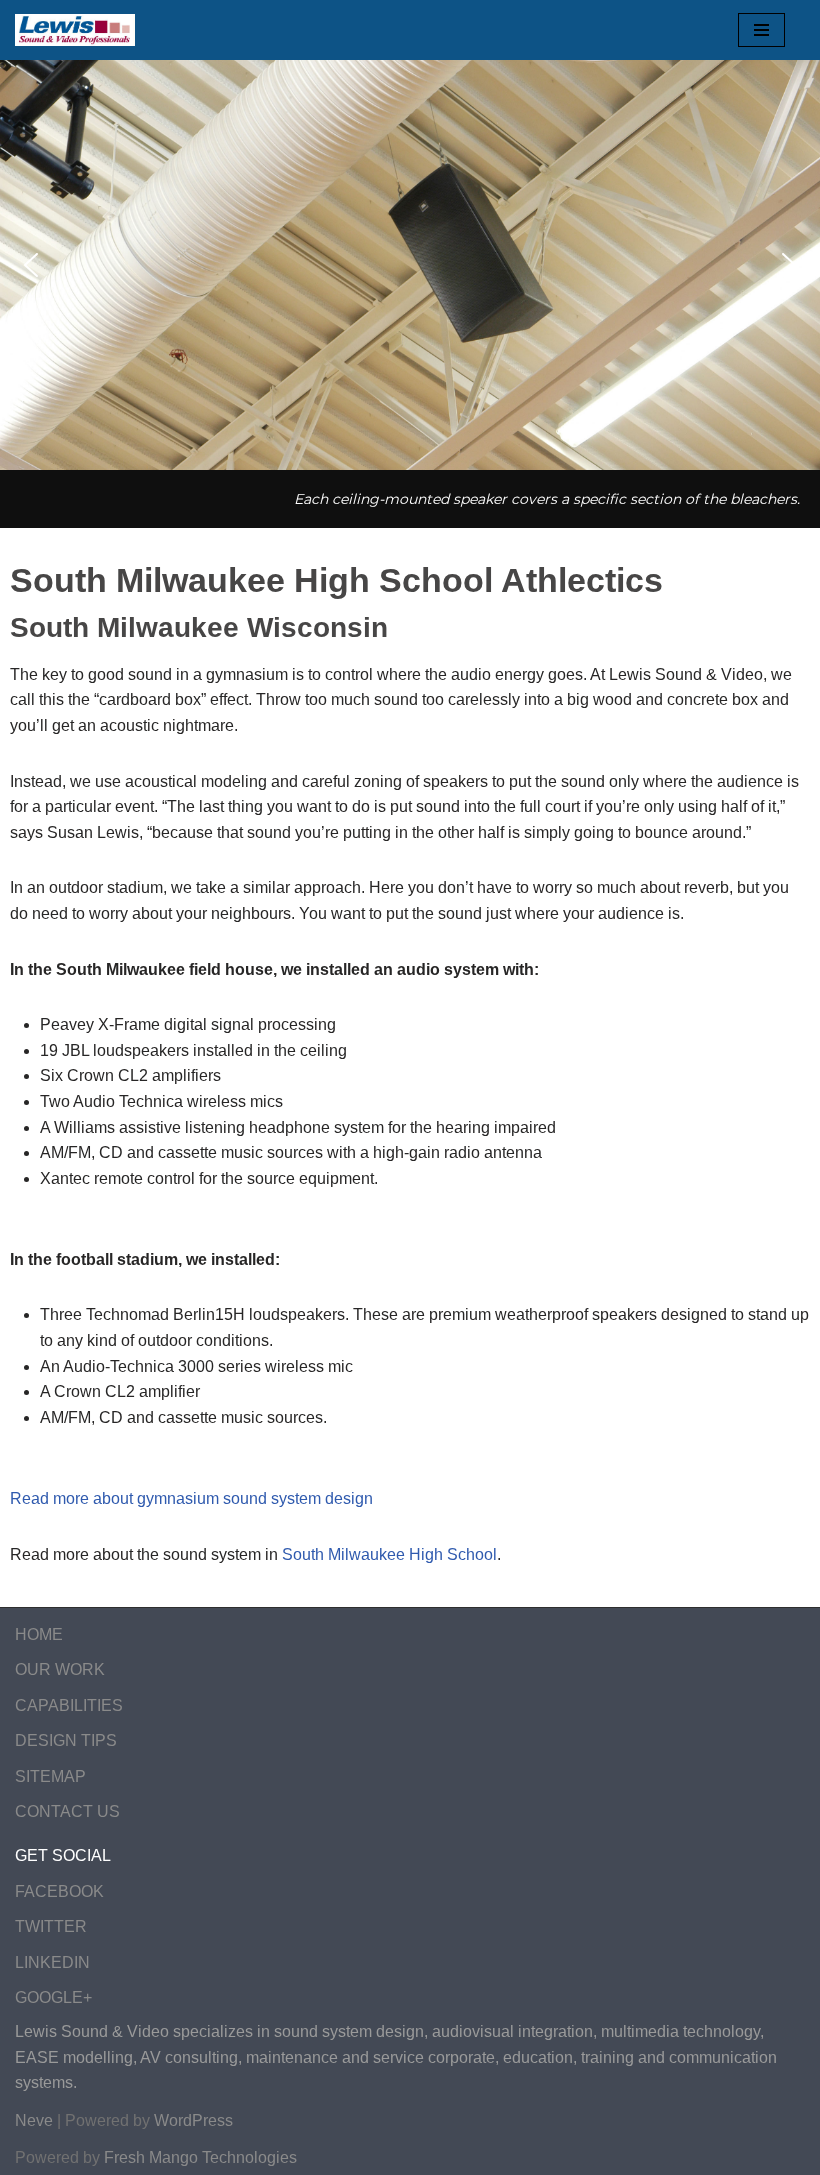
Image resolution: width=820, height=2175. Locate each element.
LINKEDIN (52, 1962)
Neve (34, 2120)
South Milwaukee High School (389, 1554)
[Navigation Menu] (761, 30)
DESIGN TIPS (66, 1740)
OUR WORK (60, 1669)
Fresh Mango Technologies (200, 2157)
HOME (39, 1634)
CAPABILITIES (69, 1705)
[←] (75, 30)
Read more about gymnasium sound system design (191, 1498)
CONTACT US (67, 1811)
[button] (31, 265)
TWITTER (51, 1926)
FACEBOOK (59, 1891)
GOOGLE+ (53, 1997)
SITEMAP (50, 1776)
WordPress (193, 2120)
